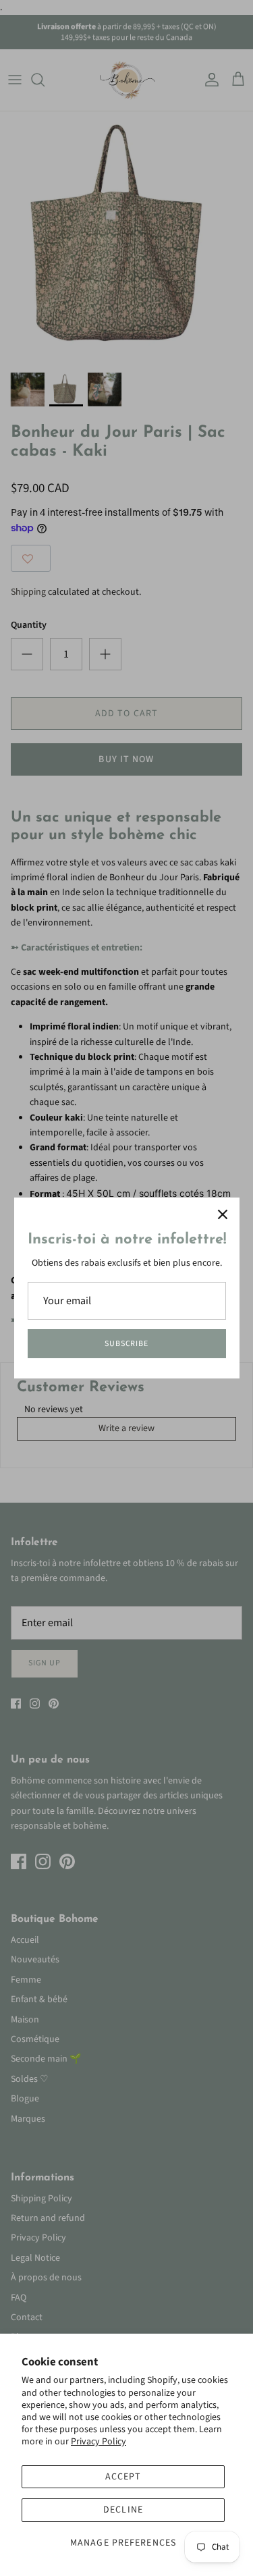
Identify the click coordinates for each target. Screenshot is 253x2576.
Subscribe (127, 1344)
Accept (123, 2477)
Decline (123, 2510)
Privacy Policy (99, 2442)
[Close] (223, 1214)
